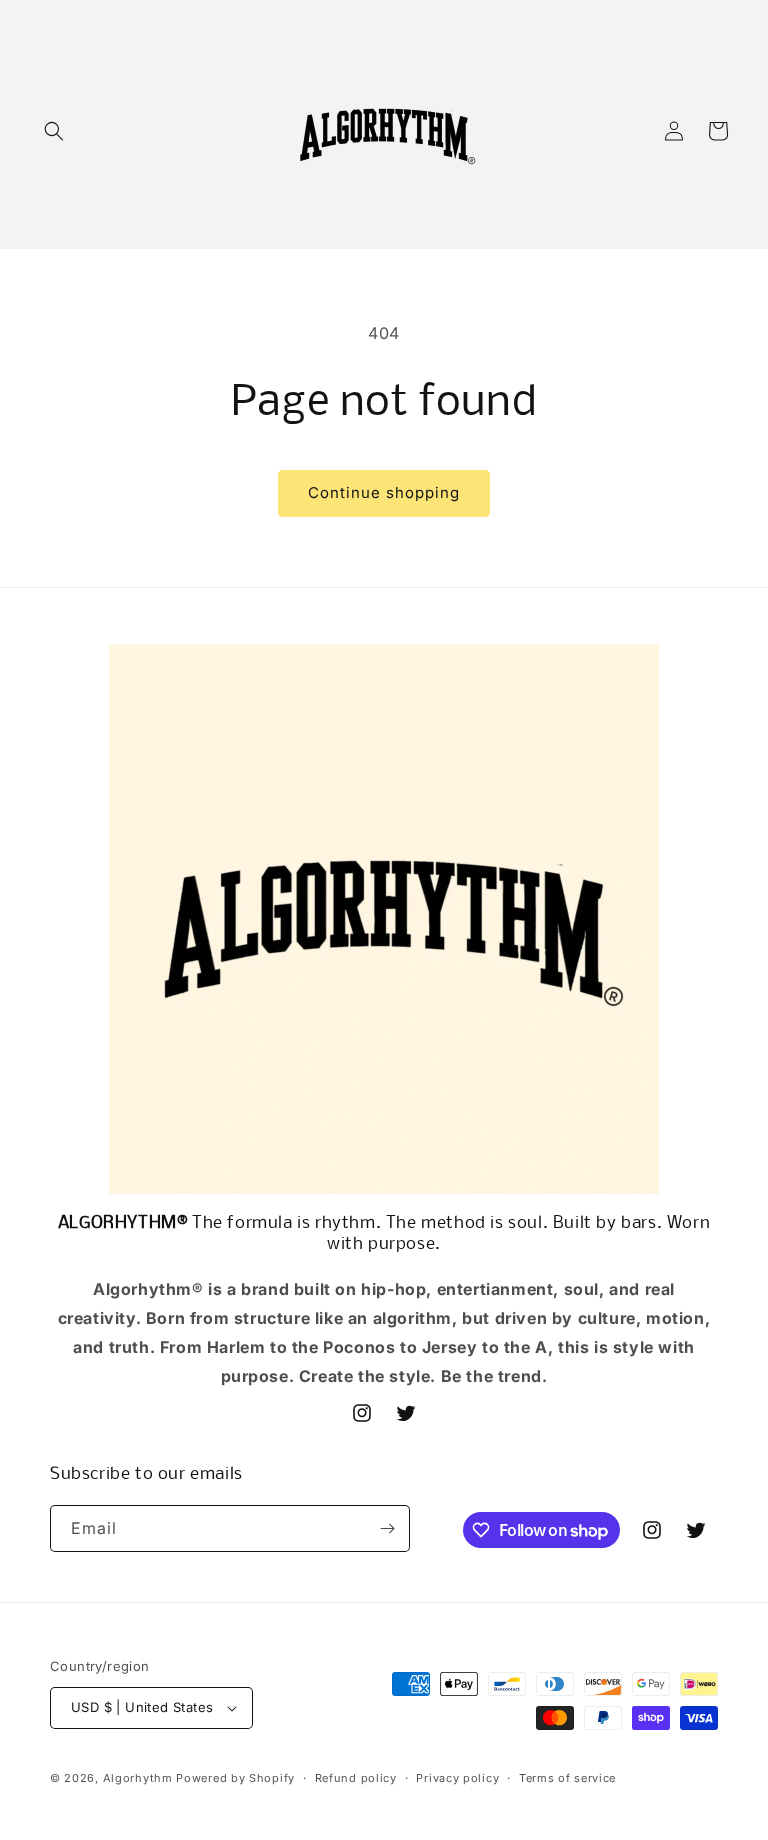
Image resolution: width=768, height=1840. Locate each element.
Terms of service (567, 1778)
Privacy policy (457, 1778)
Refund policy (356, 1778)
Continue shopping (384, 492)
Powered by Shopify (235, 1778)
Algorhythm (138, 1778)
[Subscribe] (387, 1528)
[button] (54, 131)
